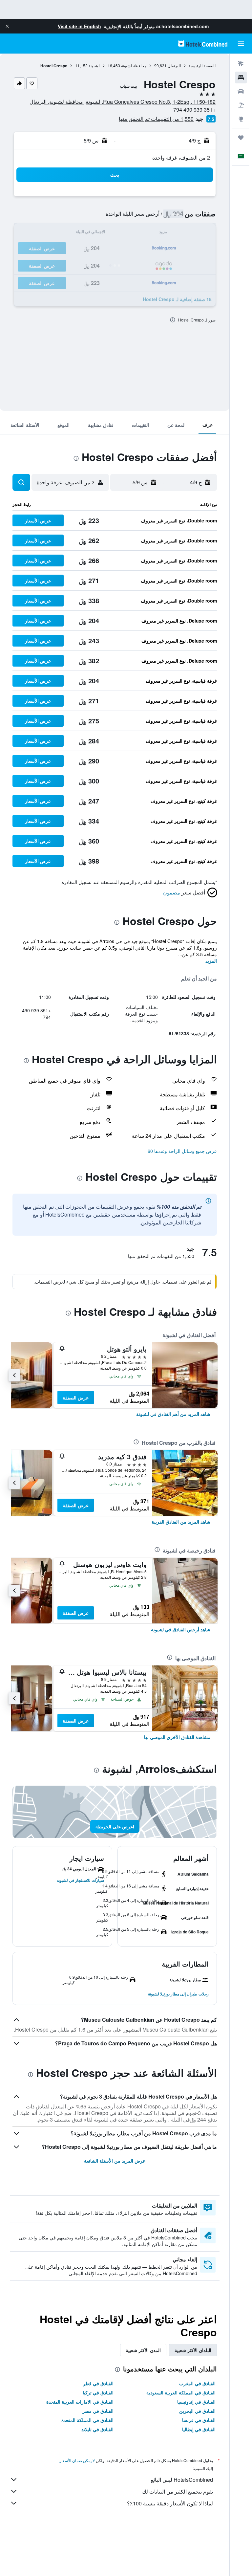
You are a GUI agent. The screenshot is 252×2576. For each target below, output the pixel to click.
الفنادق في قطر (98, 2383)
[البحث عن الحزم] (241, 105)
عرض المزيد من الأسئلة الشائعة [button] (115, 2161)
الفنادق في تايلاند (97, 2429)
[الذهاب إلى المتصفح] (241, 119)
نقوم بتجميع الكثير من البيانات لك (178, 2491)
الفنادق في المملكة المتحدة (87, 2420)
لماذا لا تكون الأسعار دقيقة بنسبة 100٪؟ (170, 2503)
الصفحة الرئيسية (202, 66)
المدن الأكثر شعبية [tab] (143, 2350)
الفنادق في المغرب (197, 2383)
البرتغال (174, 66)
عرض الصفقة (76, 1398)
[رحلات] (241, 138)
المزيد (211, 961)
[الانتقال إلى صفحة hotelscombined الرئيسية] (203, 44)
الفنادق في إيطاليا (199, 2429)
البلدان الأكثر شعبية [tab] (193, 2350)
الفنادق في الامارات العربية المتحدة (80, 2402)
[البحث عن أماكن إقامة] (241, 77)
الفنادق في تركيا (98, 2392)
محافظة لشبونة (134, 66)
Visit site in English (79, 26)
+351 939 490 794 (194, 110)
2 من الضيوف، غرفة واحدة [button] (181, 157)
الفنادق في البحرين (197, 2411)
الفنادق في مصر (98, 2411)
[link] (173, 1414)
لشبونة (94, 66)
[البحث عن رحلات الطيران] (241, 64)
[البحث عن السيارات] (241, 91)
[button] (7, 26)
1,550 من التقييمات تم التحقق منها (156, 119)
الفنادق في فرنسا (199, 2420)
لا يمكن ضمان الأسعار (77, 2460)
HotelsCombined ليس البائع (182, 2480)
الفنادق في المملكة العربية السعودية (181, 2392)
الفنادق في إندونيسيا (196, 2402)
